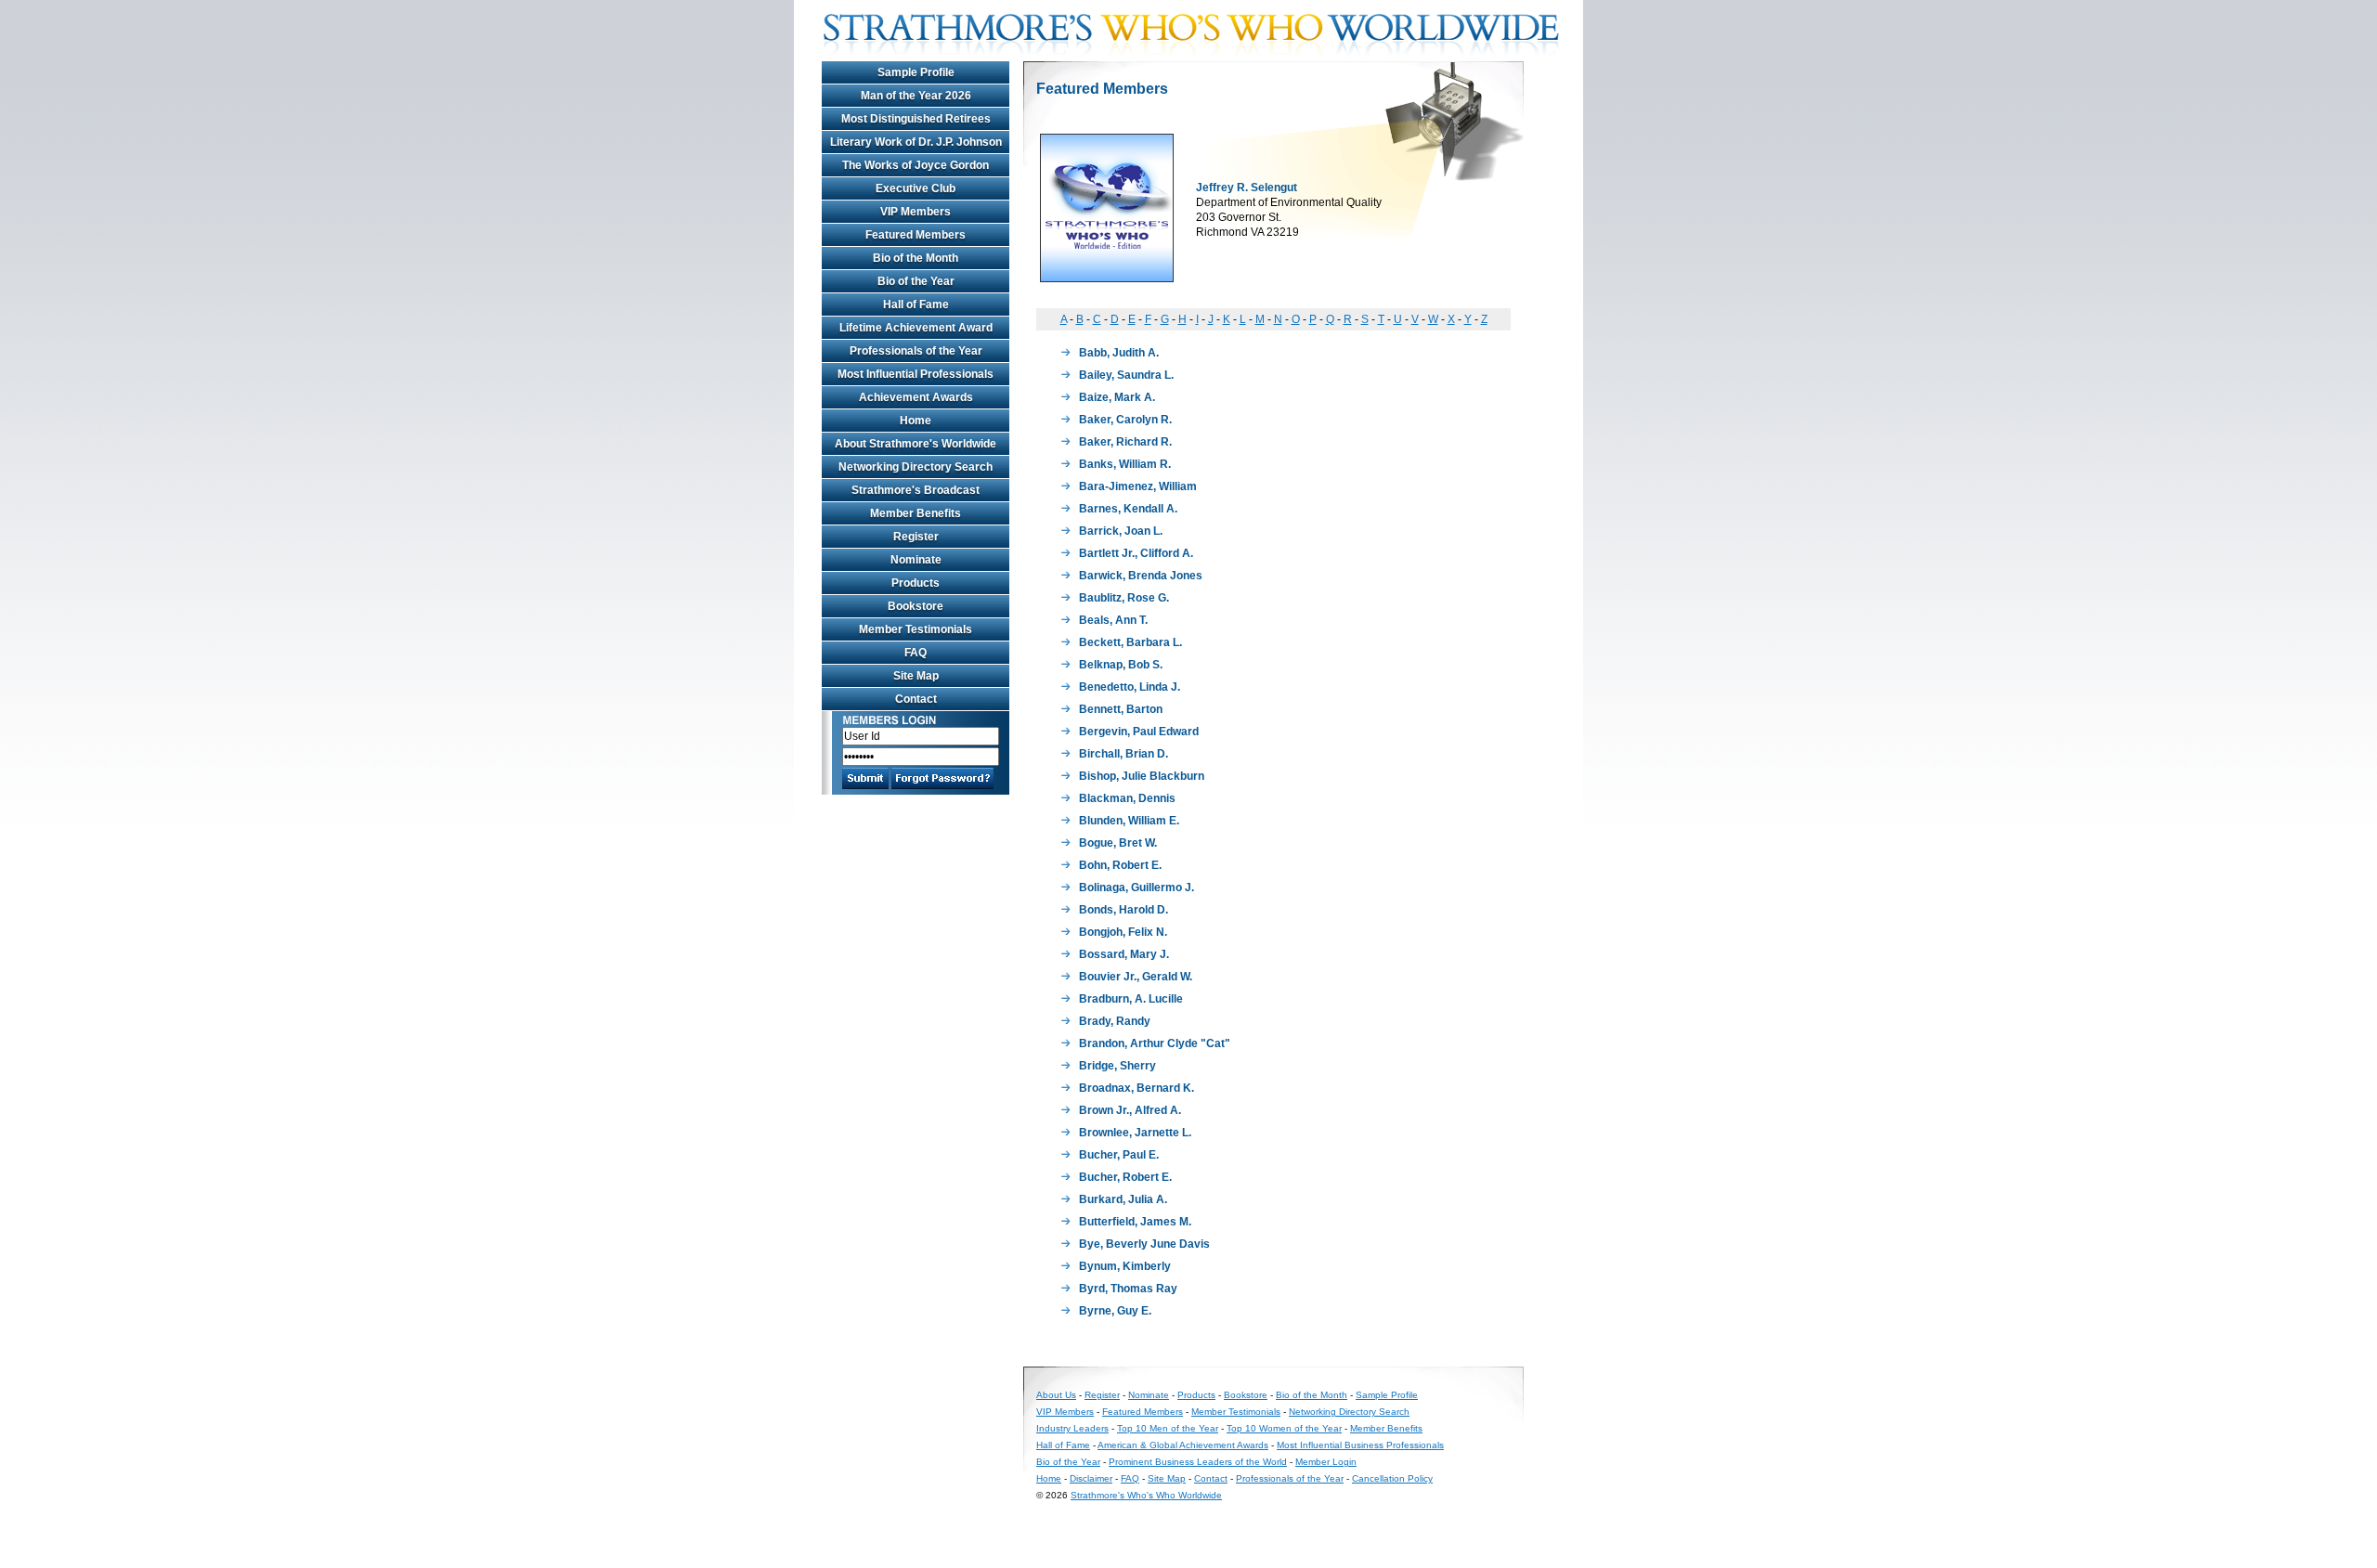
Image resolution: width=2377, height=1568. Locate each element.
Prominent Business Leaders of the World (1198, 1462)
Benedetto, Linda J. (1130, 687)
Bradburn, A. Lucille (1131, 999)
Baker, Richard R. (1125, 442)
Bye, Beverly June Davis (1144, 1244)
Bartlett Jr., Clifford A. (1136, 553)
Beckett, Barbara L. (1130, 642)
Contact (916, 699)
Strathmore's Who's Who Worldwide (1146, 1495)
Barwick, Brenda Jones (1141, 576)
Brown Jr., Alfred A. (1130, 1110)
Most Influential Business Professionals (1360, 1445)
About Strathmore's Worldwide (916, 444)
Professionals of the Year (916, 351)
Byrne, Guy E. (1115, 1311)
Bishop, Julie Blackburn (1142, 776)
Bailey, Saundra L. (1126, 375)
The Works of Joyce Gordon (916, 165)
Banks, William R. (1125, 464)
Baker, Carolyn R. (1125, 420)
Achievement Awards (916, 397)
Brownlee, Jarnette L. (1135, 1133)
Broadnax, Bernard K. (1137, 1088)
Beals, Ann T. (1113, 620)
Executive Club (916, 188)
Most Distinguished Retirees (916, 119)
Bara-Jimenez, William (1138, 486)
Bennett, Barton (1121, 709)
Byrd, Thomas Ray (1128, 1289)
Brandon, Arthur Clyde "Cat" (1155, 1043)
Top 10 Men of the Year (1168, 1428)
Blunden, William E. (1129, 821)
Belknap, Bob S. (1121, 665)
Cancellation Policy (1392, 1478)
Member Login (1326, 1462)
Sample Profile (916, 72)
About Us (1056, 1395)
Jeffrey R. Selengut (1247, 188)
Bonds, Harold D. (1124, 910)
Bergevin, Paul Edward (1139, 732)
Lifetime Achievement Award (916, 328)
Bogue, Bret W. (1118, 843)
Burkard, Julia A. (1123, 1199)
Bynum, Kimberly (1125, 1266)
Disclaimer (1091, 1478)
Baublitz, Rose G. (1124, 598)
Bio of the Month (916, 258)
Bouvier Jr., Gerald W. (1136, 977)
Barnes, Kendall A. (1128, 509)
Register (916, 537)
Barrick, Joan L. (1121, 531)
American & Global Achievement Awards (1183, 1445)
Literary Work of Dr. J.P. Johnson (916, 142)
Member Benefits (916, 513)
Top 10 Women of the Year (1284, 1428)
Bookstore (916, 606)
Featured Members (916, 235)
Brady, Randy (1115, 1021)
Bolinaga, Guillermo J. (1137, 888)
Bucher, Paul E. (1119, 1155)
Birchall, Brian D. (1124, 754)
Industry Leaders (1072, 1428)
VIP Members (916, 212)
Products (916, 583)
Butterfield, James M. (1135, 1222)
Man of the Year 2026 (916, 96)
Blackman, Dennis (1127, 798)
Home (916, 421)
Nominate (916, 560)
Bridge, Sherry (1117, 1066)
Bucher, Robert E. (1125, 1177)
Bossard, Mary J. (1124, 954)
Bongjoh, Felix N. (1123, 932)
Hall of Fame (916, 305)
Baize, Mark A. (1117, 397)
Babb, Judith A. (1119, 353)
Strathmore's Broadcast (916, 490)
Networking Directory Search (916, 467)
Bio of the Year (916, 281)
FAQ (916, 653)
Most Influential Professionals (916, 374)
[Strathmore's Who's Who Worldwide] (1198, 58)
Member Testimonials (916, 629)
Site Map (916, 676)
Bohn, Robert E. (1120, 865)
